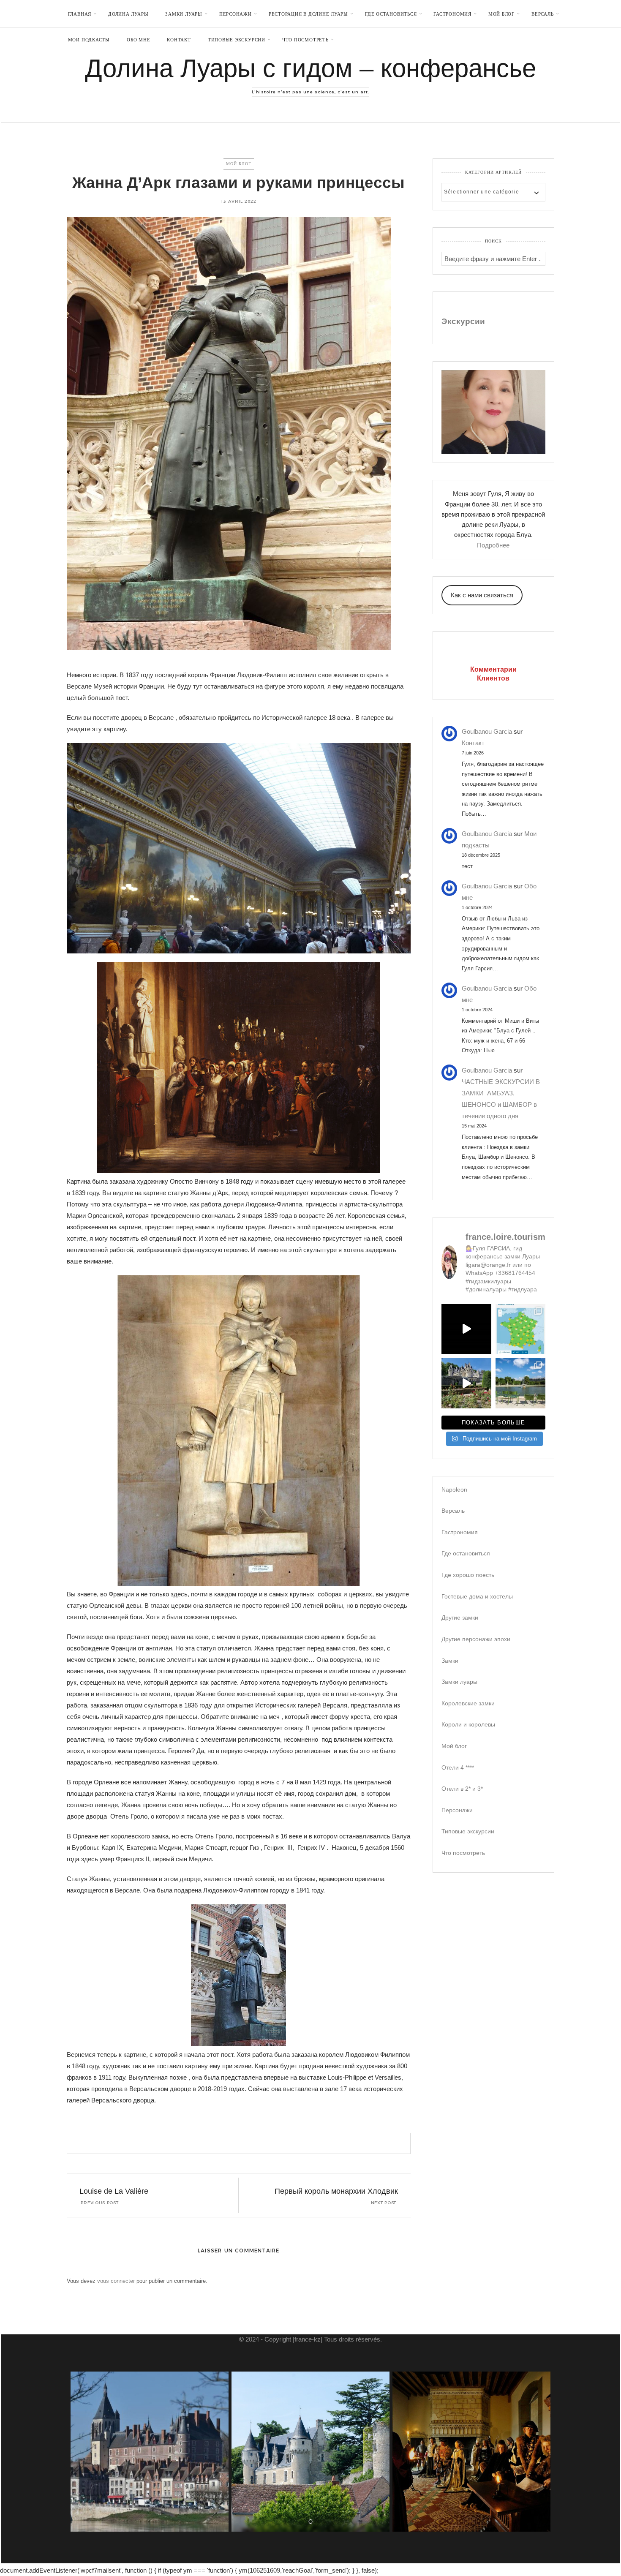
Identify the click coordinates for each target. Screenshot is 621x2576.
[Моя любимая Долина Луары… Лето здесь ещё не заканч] (520, 1329)
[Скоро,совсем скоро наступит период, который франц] (466, 1383)
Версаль (542, 14)
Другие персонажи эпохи (476, 1639)
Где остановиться (391, 14)
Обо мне (138, 40)
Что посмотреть (305, 40)
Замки (450, 1661)
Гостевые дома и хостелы (477, 1596)
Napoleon (454, 1490)
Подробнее (493, 545)
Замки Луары (184, 14)
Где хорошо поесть (468, 1575)
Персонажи (236, 14)
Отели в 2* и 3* (462, 1789)
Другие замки (460, 1617)
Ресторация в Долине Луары (308, 14)
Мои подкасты (89, 40)
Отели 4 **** (458, 1767)
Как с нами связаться (482, 595)
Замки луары (459, 1682)
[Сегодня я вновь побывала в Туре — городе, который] (466, 1329)
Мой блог (501, 14)
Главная (80, 14)
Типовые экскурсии (237, 40)
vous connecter (116, 2281)
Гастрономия (452, 14)
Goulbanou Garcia (487, 731)
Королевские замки (468, 1703)
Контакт (179, 40)
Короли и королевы (468, 1724)
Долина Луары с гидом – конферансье (310, 68)
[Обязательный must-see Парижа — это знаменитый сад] (520, 1383)
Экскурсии (463, 321)
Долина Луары (128, 14)
